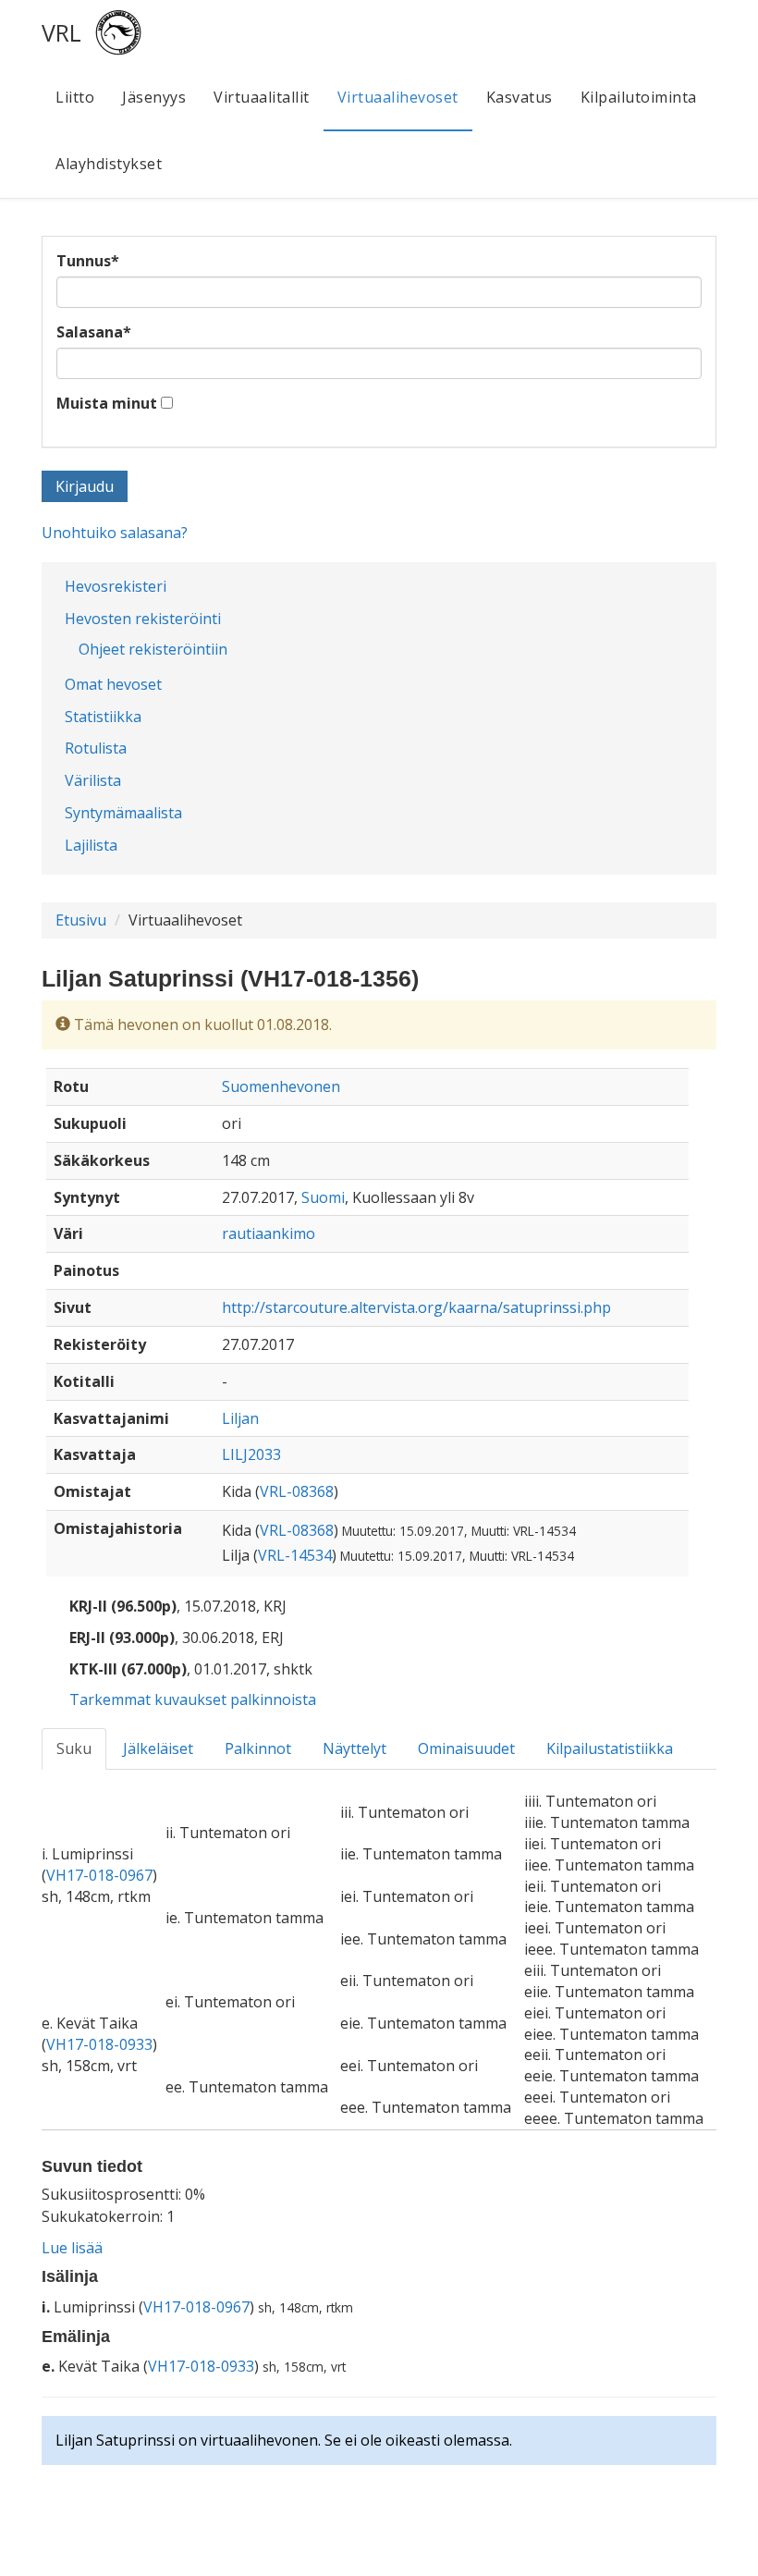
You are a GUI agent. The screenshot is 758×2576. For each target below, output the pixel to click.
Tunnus (88, 261)
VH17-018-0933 (99, 2044)
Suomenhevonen (281, 1086)
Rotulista (96, 748)
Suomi (323, 1197)
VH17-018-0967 (99, 1875)
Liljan (240, 1418)
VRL (61, 32)
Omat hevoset (113, 684)
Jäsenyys (154, 97)
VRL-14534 (295, 1555)
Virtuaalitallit (262, 97)
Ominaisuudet (466, 1748)
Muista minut (107, 403)
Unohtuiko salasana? (115, 533)
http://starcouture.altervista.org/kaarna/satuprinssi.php (416, 1307)
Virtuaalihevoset (398, 97)
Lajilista (91, 845)
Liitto (75, 97)
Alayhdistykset (109, 164)
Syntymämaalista (123, 813)
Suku (74, 1748)
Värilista (93, 780)
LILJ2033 (251, 1454)
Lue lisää (72, 2248)
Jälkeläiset (158, 1748)
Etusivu (81, 920)
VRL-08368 (297, 1491)
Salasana (94, 332)
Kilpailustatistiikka (610, 1748)
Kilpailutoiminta (639, 97)
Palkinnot (258, 1748)
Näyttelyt (355, 1748)
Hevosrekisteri (116, 586)
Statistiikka (103, 717)
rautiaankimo (269, 1233)
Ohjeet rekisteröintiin (153, 649)
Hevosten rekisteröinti (143, 619)
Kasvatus (520, 97)
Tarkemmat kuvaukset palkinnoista (193, 1699)
